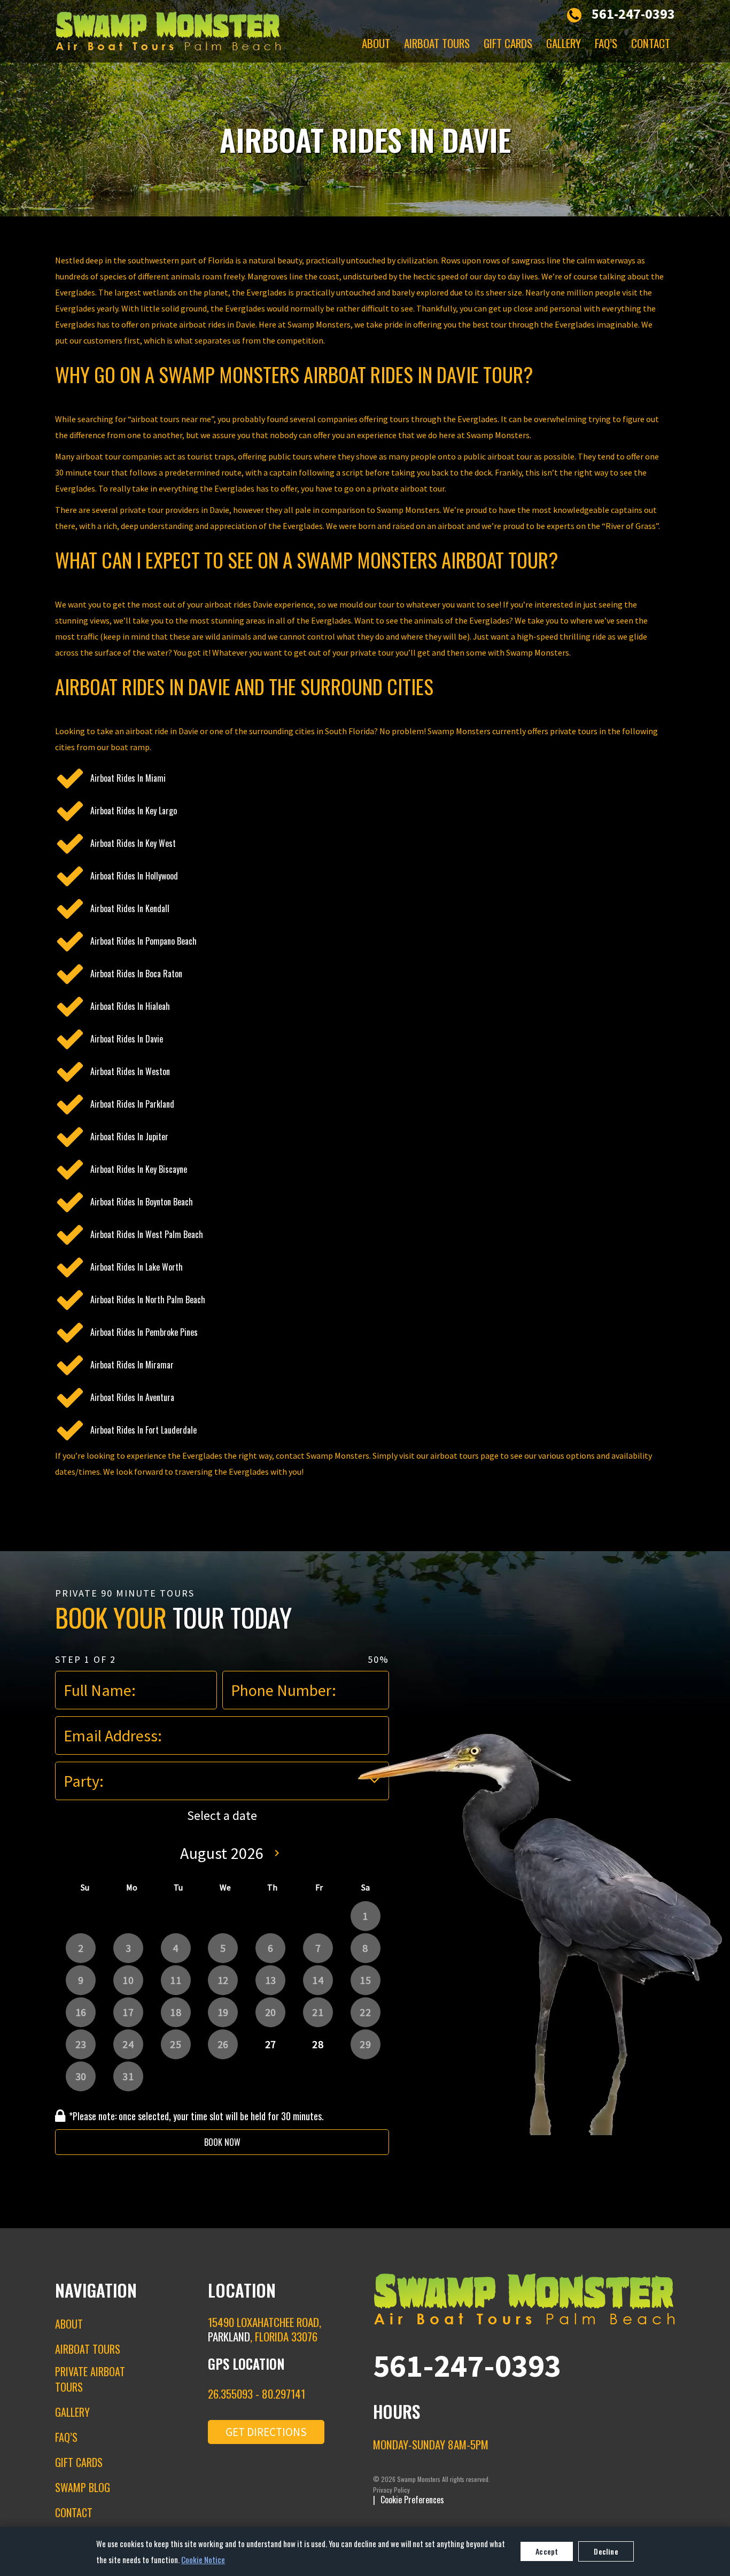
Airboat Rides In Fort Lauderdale (143, 1430)
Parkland (229, 2336)
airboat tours (455, 1456)
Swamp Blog (83, 2487)
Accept (547, 2551)
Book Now (222, 2142)
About (376, 43)
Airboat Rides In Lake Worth (137, 1267)
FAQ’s (606, 43)
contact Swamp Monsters (323, 1456)
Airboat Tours (437, 43)
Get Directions (266, 2432)
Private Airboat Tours (90, 2379)
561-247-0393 (633, 14)
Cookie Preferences (412, 2500)
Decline (606, 2551)
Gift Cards (508, 43)
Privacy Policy (391, 2490)
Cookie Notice (203, 2559)
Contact (651, 43)
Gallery (564, 43)
